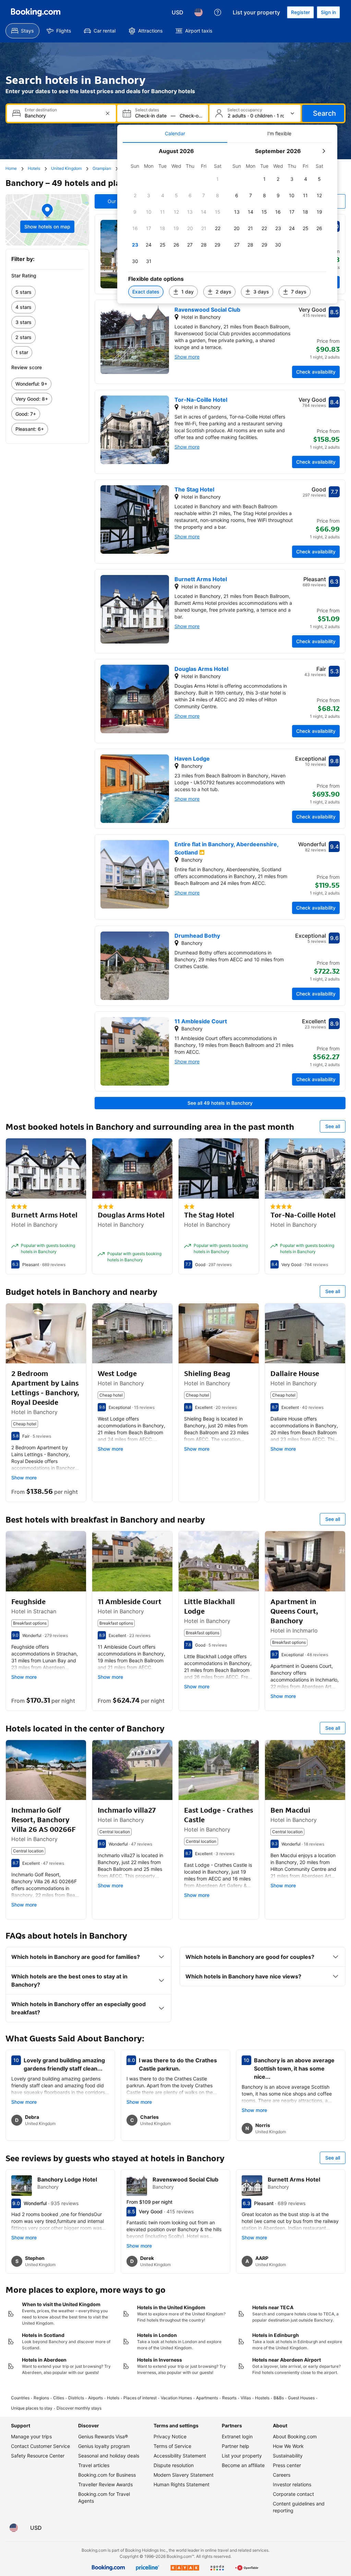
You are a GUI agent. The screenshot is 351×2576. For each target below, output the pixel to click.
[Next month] (324, 151)
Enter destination (41, 110)
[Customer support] (218, 12)
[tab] (175, 134)
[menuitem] (22, 31)
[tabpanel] (227, 223)
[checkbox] (218, 179)
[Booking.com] (36, 12)
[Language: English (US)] (198, 12)
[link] (47, 292)
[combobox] (62, 116)
